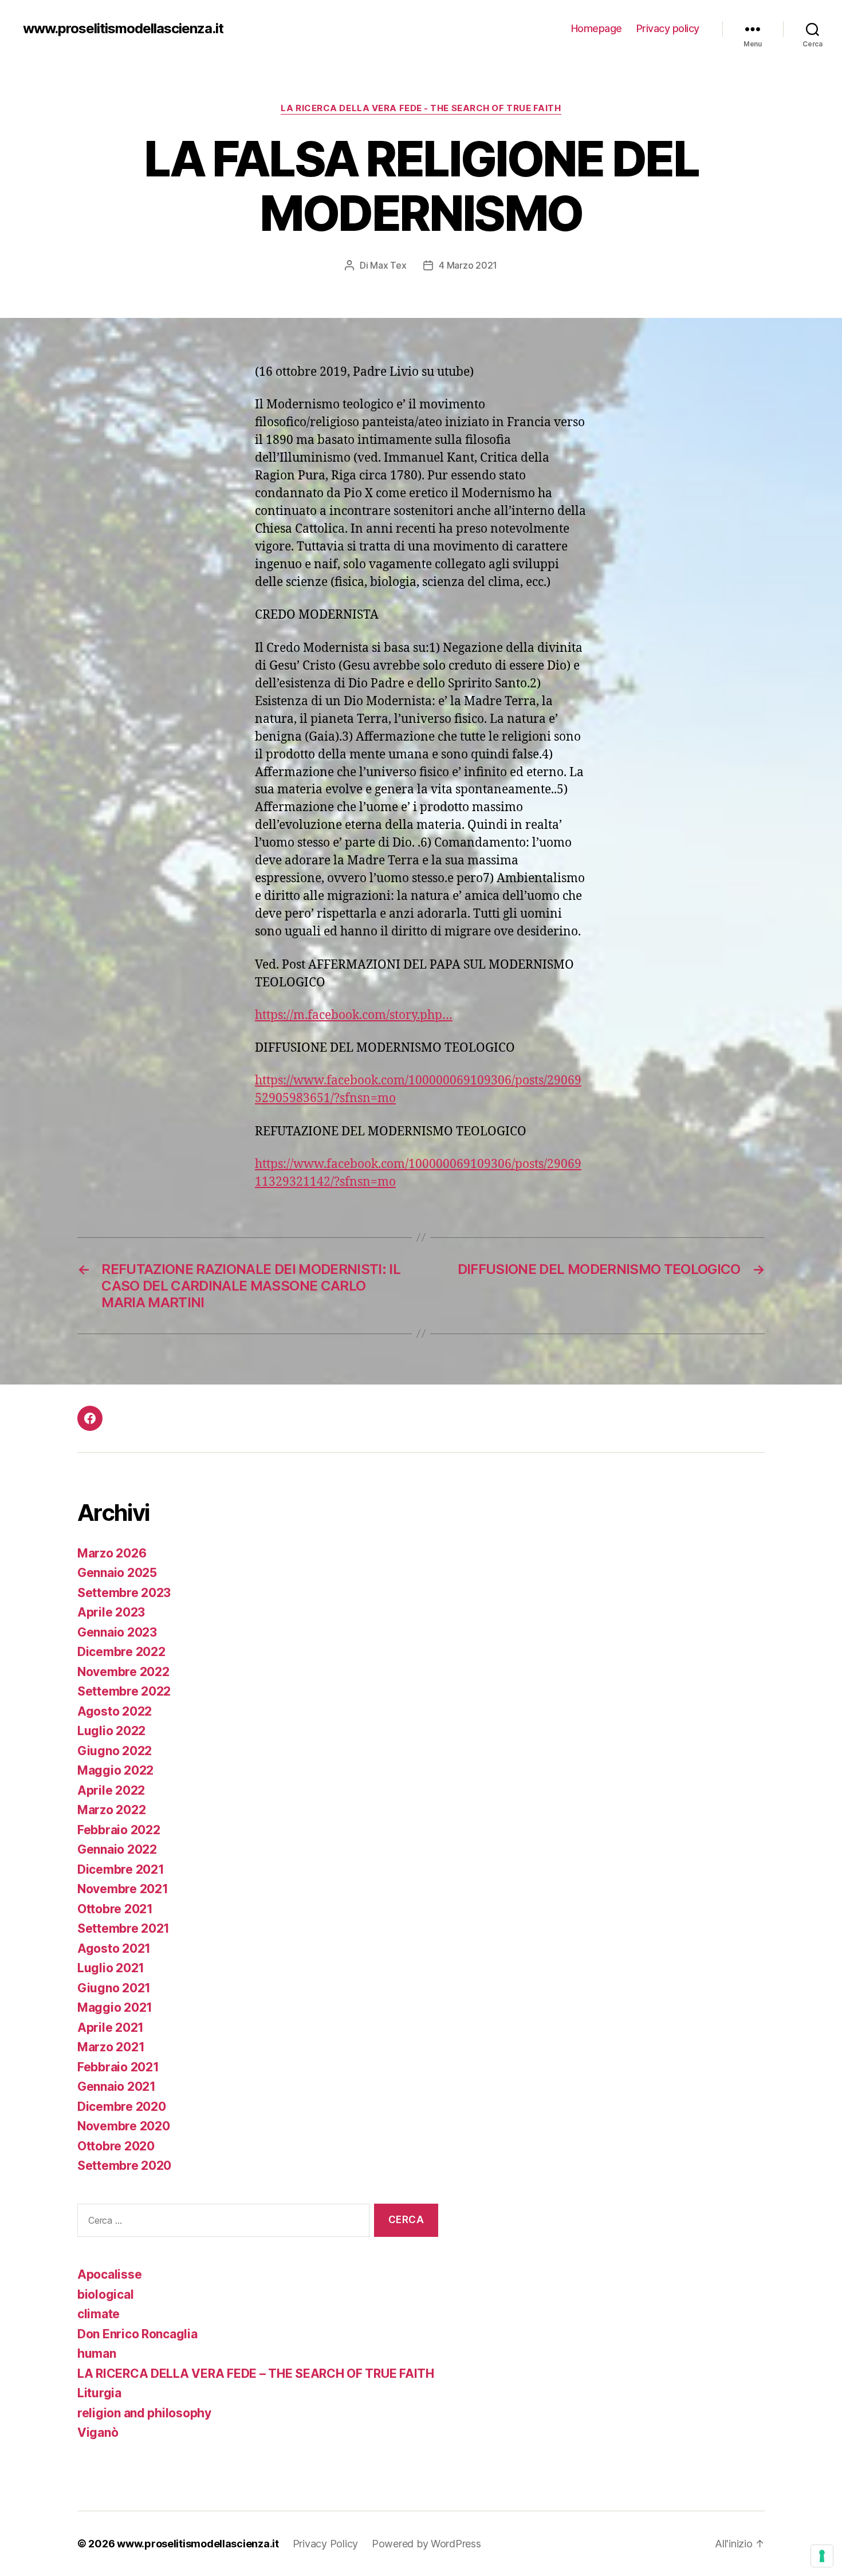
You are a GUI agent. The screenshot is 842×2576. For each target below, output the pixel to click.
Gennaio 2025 (117, 1573)
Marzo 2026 (112, 1553)
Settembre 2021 (123, 1928)
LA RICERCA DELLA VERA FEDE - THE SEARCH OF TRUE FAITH (421, 108)
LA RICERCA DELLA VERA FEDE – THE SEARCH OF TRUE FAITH (256, 2374)
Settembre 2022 (124, 1691)
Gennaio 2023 (117, 1632)
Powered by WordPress (426, 2544)
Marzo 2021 (111, 2047)
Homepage (597, 28)
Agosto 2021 (114, 1948)
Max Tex (388, 265)
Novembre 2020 (124, 2126)
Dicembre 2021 (121, 1869)
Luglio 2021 (111, 1968)
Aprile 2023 (111, 1612)
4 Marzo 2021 (468, 265)
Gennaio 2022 (117, 1849)
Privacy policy (668, 28)
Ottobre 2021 (115, 1909)
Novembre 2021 (123, 1889)
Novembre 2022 (123, 1672)
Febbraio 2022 (119, 1830)
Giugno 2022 (115, 1751)
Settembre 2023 (124, 1593)
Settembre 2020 (124, 2166)
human (97, 2353)
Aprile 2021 (111, 2028)
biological (105, 2294)
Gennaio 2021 (117, 2087)
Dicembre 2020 (122, 2107)
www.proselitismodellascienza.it (123, 29)
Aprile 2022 (111, 1790)
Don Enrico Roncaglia (137, 2334)
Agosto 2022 (115, 1711)
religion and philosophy (144, 2413)
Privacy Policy (325, 2544)
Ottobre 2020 (116, 2146)
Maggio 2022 (115, 1770)
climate (99, 2314)
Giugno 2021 (114, 1988)
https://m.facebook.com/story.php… (354, 1015)
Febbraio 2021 (118, 2067)
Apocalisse (109, 2274)
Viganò (98, 2433)
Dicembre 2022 (121, 1652)
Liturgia (99, 2393)
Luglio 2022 (111, 1731)
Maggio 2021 (115, 2007)
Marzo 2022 (111, 1810)
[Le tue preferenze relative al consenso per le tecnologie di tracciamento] (822, 2556)
